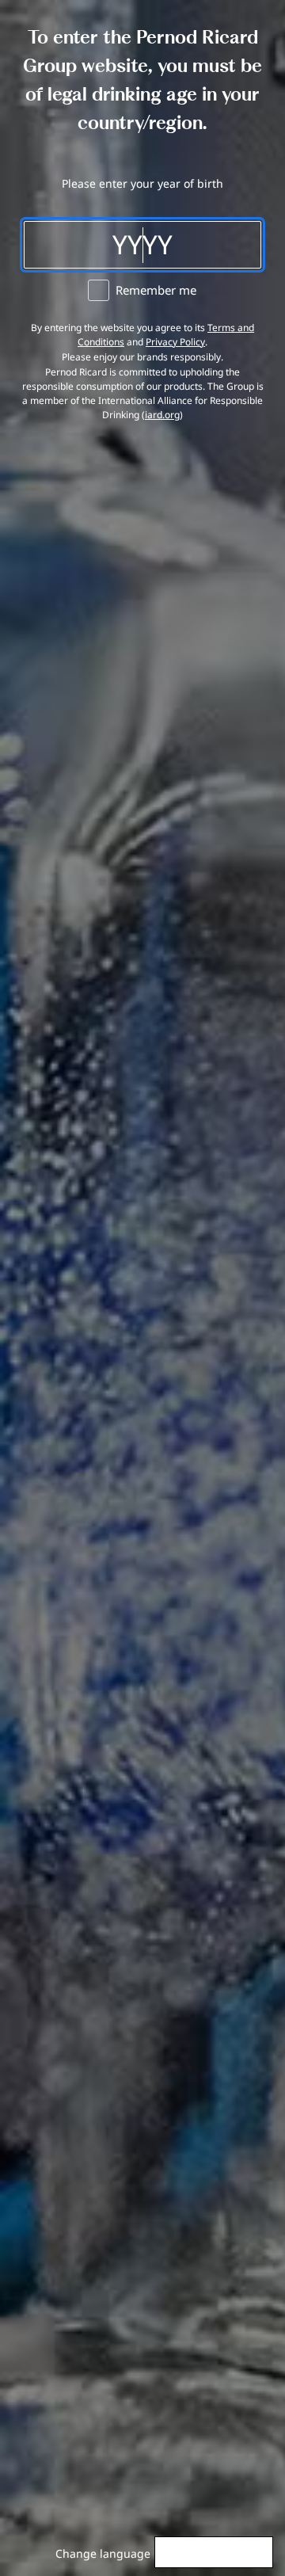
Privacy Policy (175, 342)
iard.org (162, 415)
